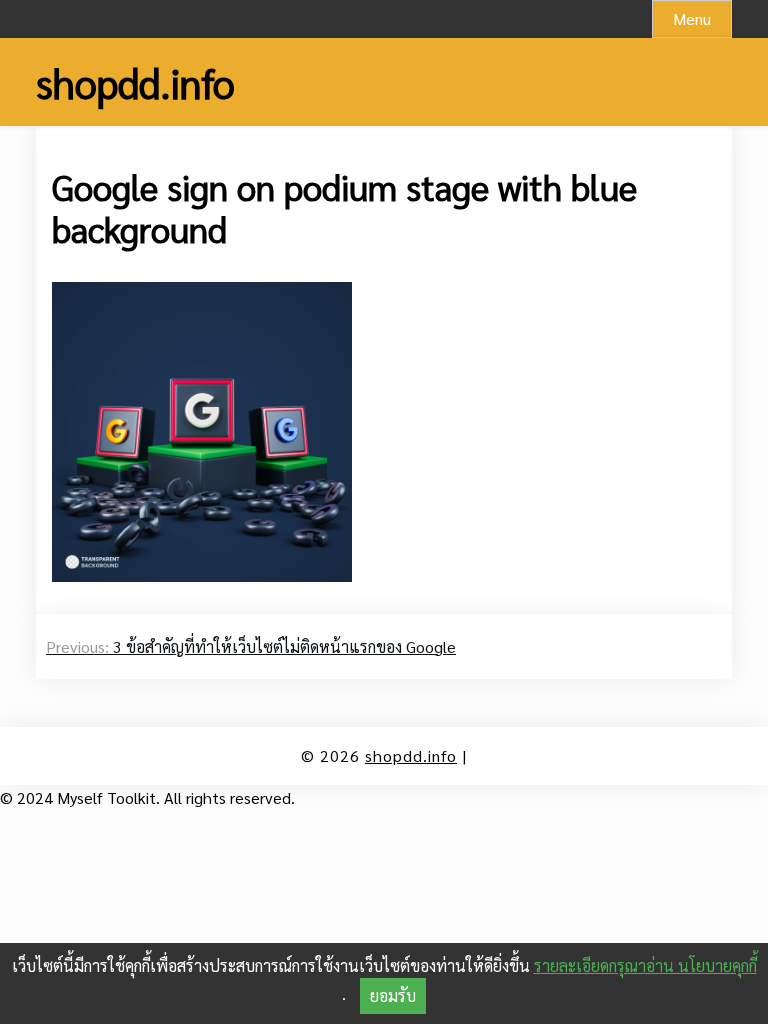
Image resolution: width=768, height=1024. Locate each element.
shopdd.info (135, 82)
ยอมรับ (393, 995)
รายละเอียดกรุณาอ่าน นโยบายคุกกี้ (645, 965)
